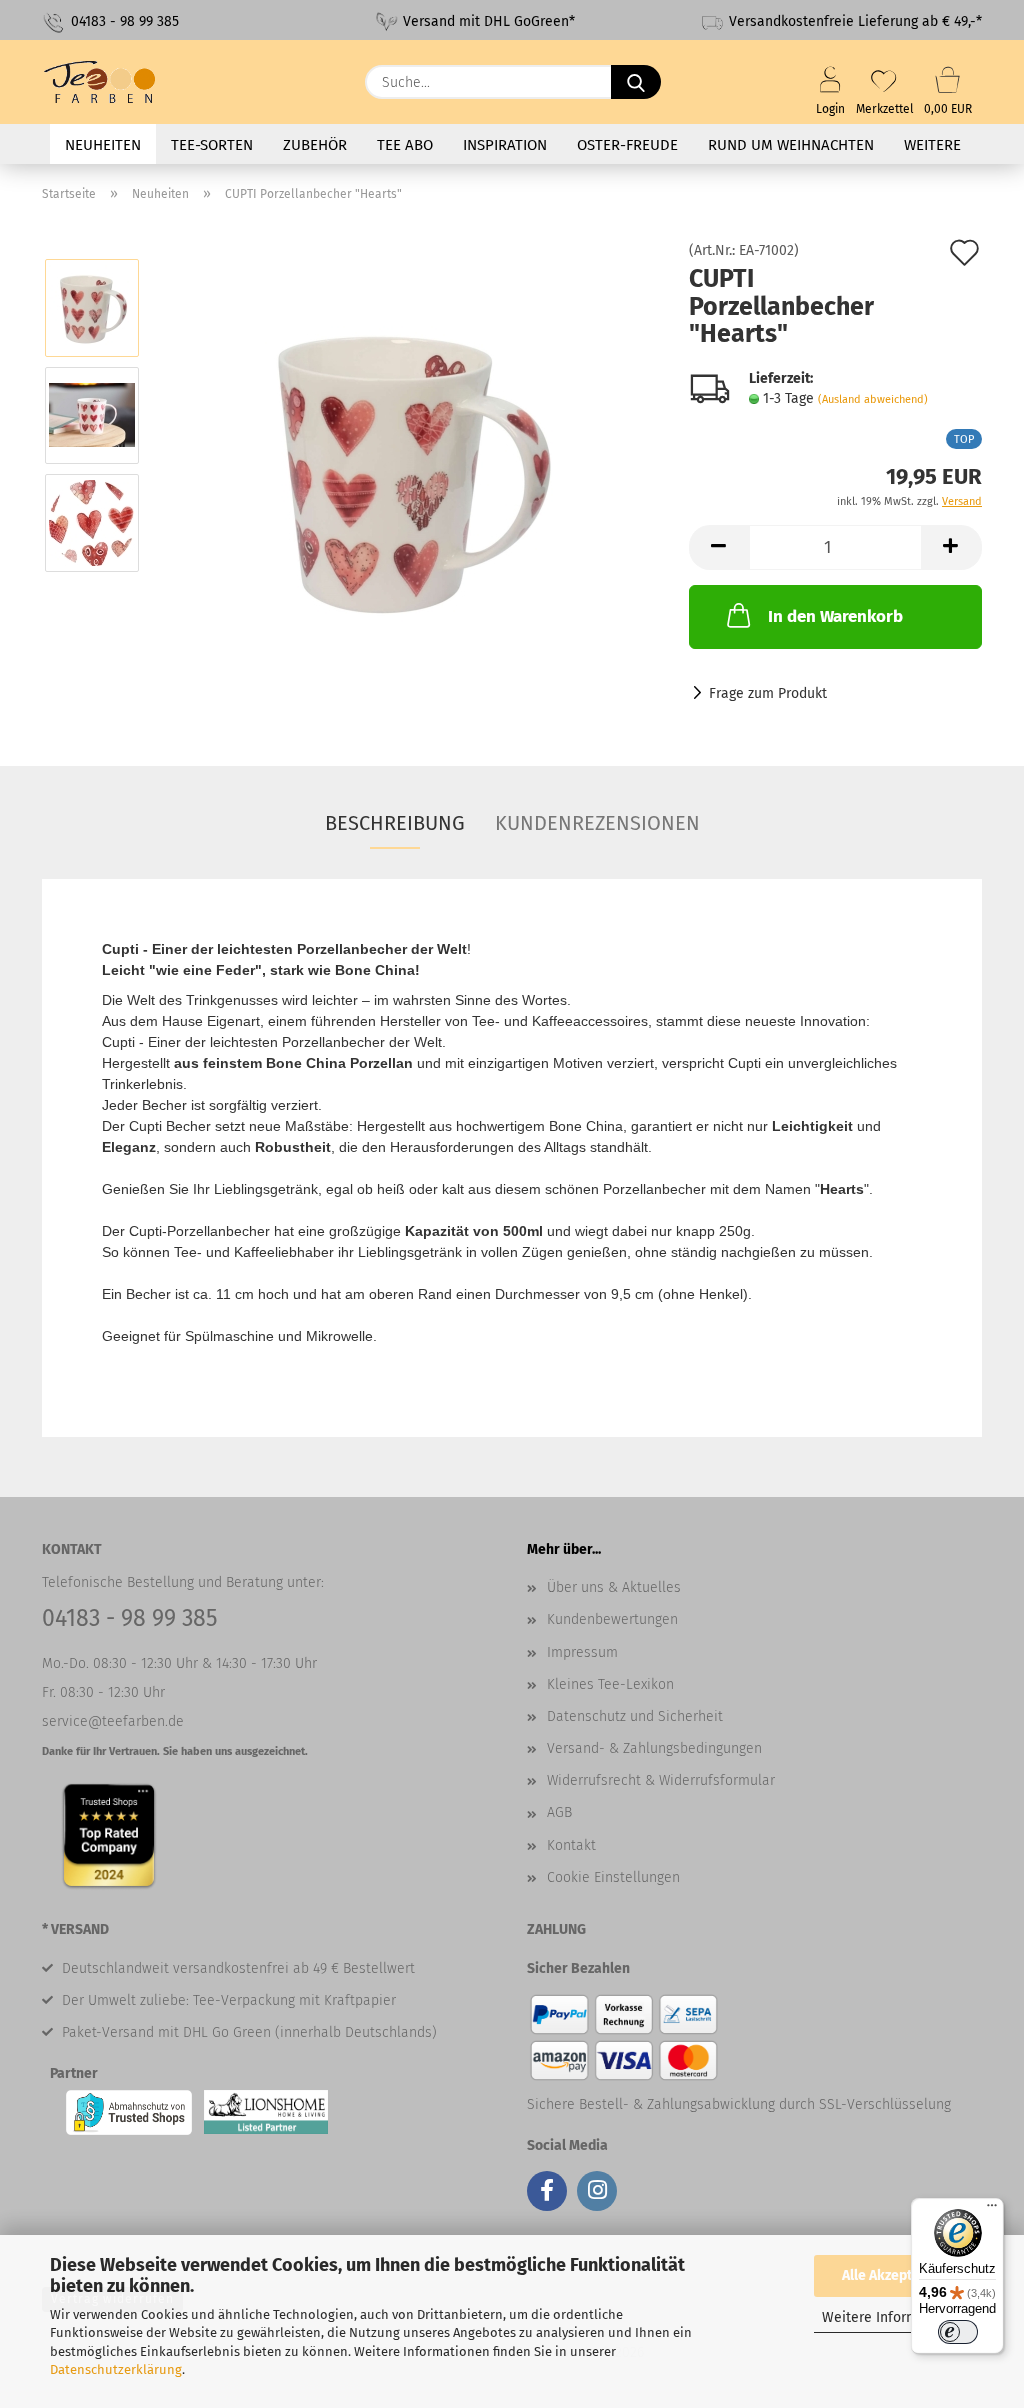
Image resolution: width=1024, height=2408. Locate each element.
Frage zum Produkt (768, 693)
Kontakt (571, 1845)
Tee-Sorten (212, 145)
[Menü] (992, 2210)
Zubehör (315, 145)
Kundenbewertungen (612, 1619)
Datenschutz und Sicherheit (635, 1716)
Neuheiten (103, 145)
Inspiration (505, 145)
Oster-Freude (627, 145)
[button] (719, 547)
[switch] (958, 2332)
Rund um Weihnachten (791, 145)
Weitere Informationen (894, 2317)
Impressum (582, 1652)
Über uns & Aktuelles (614, 1587)
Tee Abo (405, 145)
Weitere (932, 145)
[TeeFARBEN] (108, 82)
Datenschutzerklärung (116, 2369)
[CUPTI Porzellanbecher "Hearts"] (408, 468)
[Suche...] (636, 82)
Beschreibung (395, 823)
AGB (559, 1812)
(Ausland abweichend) (873, 399)
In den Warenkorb (835, 616)
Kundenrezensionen (597, 823)
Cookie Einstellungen (613, 1877)
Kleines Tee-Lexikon (610, 1684)
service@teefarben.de (113, 1721)
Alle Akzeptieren (894, 2275)
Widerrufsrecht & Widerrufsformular (661, 1780)
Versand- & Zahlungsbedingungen (654, 1748)
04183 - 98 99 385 (123, 21)
